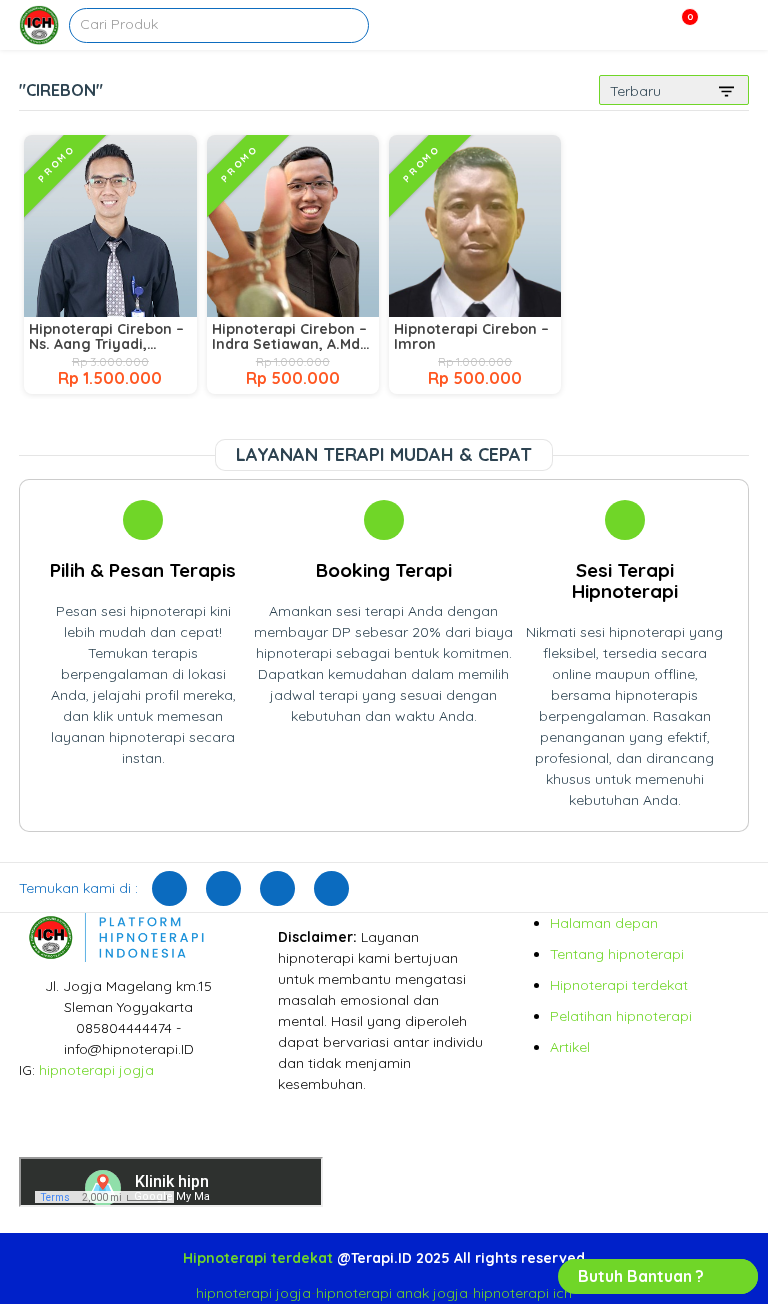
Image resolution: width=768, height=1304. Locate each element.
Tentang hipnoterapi (617, 954)
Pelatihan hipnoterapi (621, 1016)
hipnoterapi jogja (96, 1070)
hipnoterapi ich (522, 1293)
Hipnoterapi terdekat (619, 985)
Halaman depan (604, 923)
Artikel (570, 1047)
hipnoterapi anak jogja (392, 1293)
